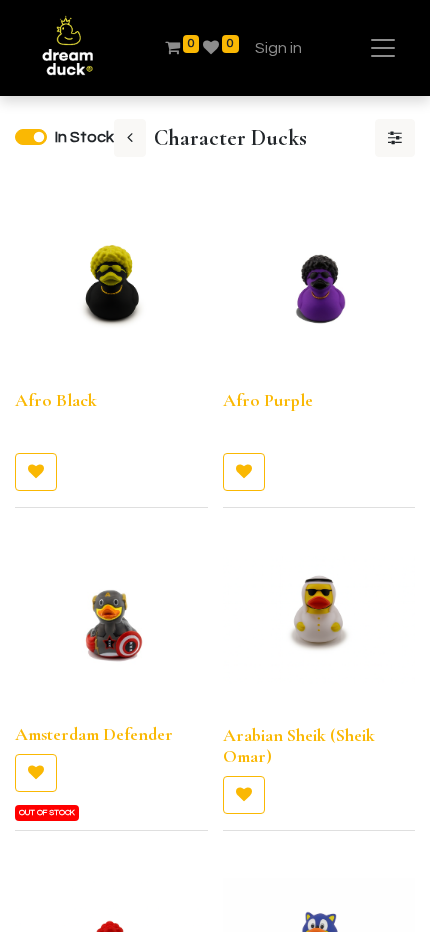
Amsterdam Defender (94, 734)
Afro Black (56, 400)
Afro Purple (268, 400)
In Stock (84, 137)
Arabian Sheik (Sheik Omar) (299, 746)
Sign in (278, 48)
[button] (36, 472)
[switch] (31, 137)
